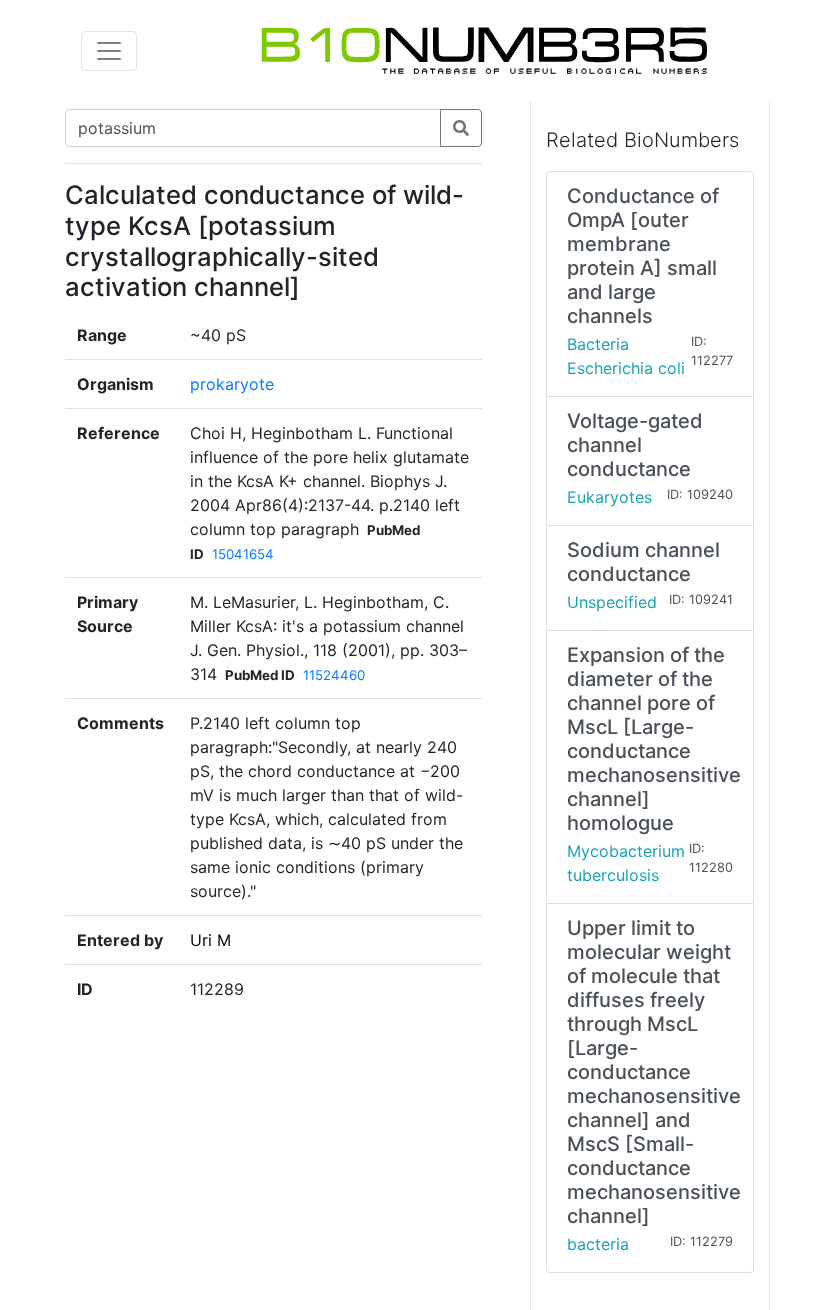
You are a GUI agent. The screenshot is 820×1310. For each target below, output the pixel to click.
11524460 (334, 675)
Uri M (210, 940)
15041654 (243, 554)
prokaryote (232, 384)
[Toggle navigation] (109, 51)
